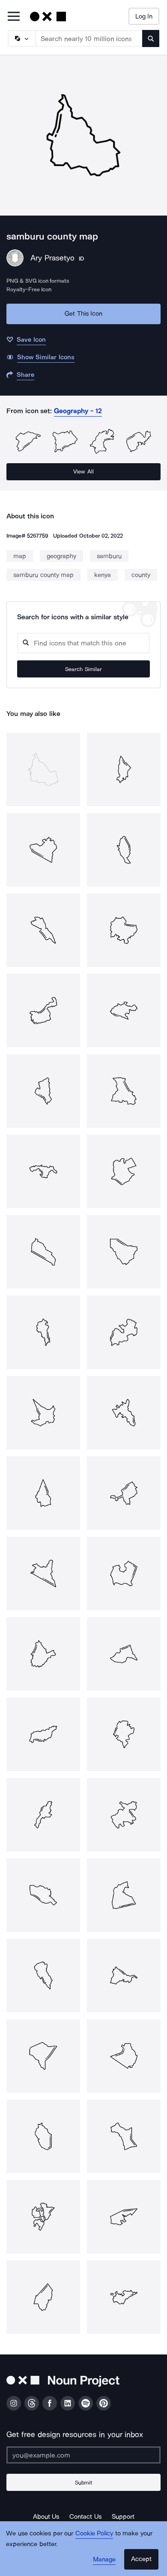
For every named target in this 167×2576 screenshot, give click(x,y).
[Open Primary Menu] (14, 17)
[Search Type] (21, 38)
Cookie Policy (94, 2533)
